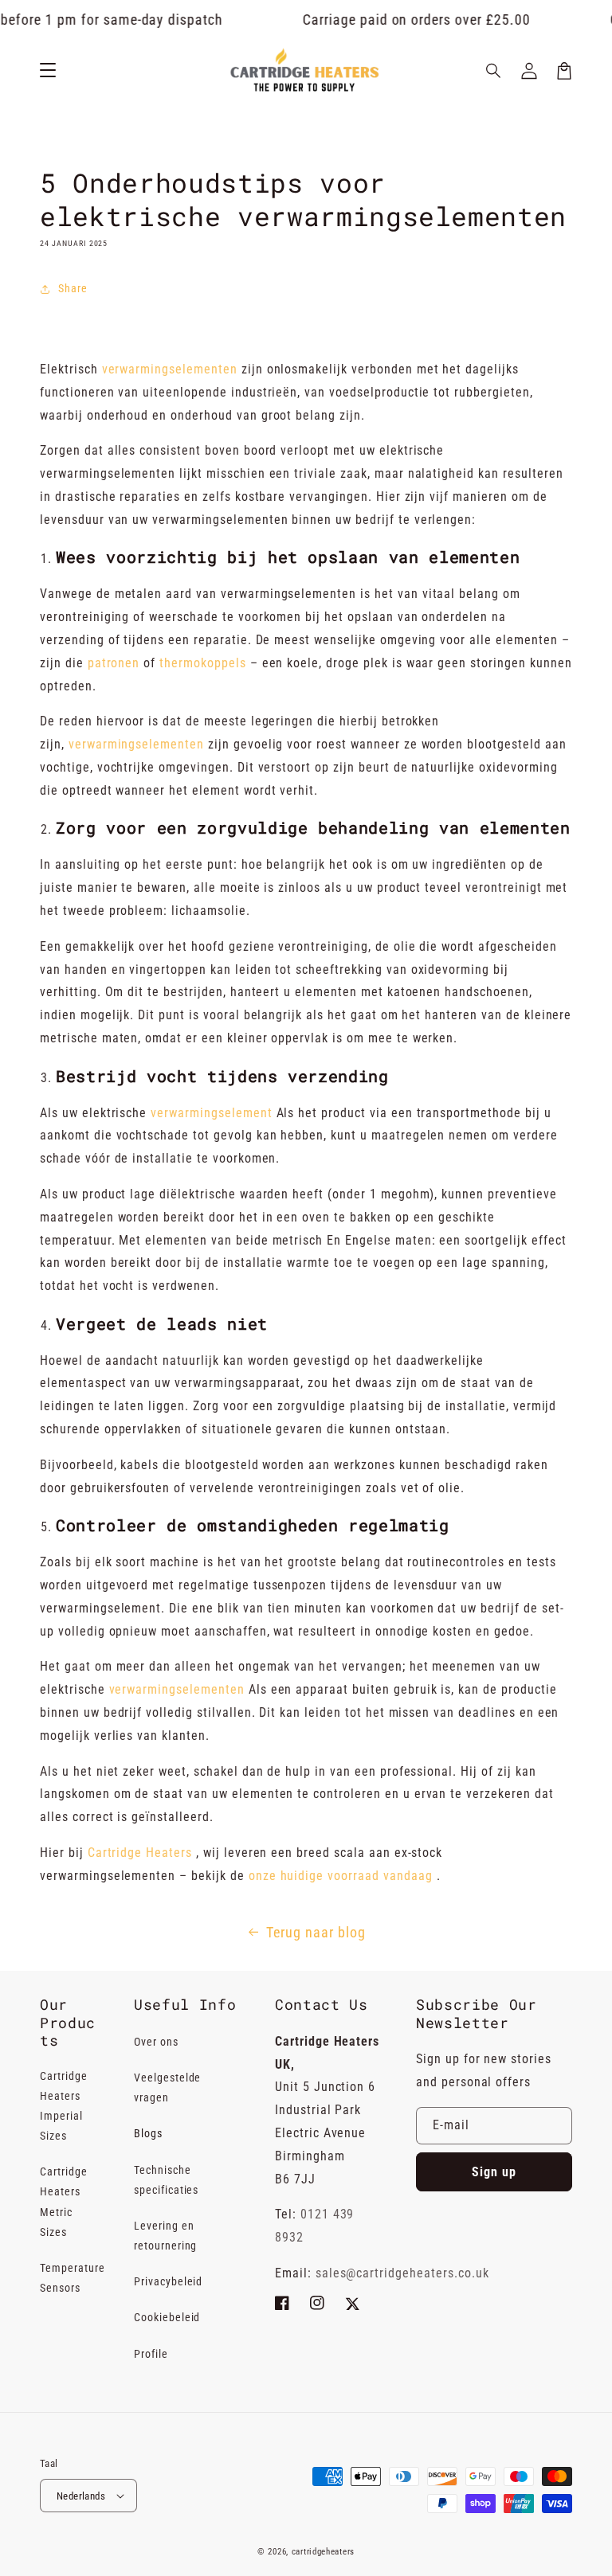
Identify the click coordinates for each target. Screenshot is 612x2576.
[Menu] (48, 71)
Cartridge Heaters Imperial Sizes (64, 2106)
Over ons (156, 2042)
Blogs (148, 2133)
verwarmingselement (211, 1113)
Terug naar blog (316, 1932)
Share (73, 288)
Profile (151, 2354)
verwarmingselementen (170, 369)
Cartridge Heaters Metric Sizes (64, 2202)
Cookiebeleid (167, 2317)
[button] (494, 71)
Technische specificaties (166, 2180)
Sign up (494, 2172)
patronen (114, 663)
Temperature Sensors (73, 2278)
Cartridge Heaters (140, 1853)
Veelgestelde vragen (168, 2087)
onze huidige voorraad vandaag (341, 1876)
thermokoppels (202, 663)
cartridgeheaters (323, 2552)
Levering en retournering (166, 2236)
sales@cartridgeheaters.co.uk (402, 2273)
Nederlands (81, 2496)
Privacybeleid (168, 2281)
